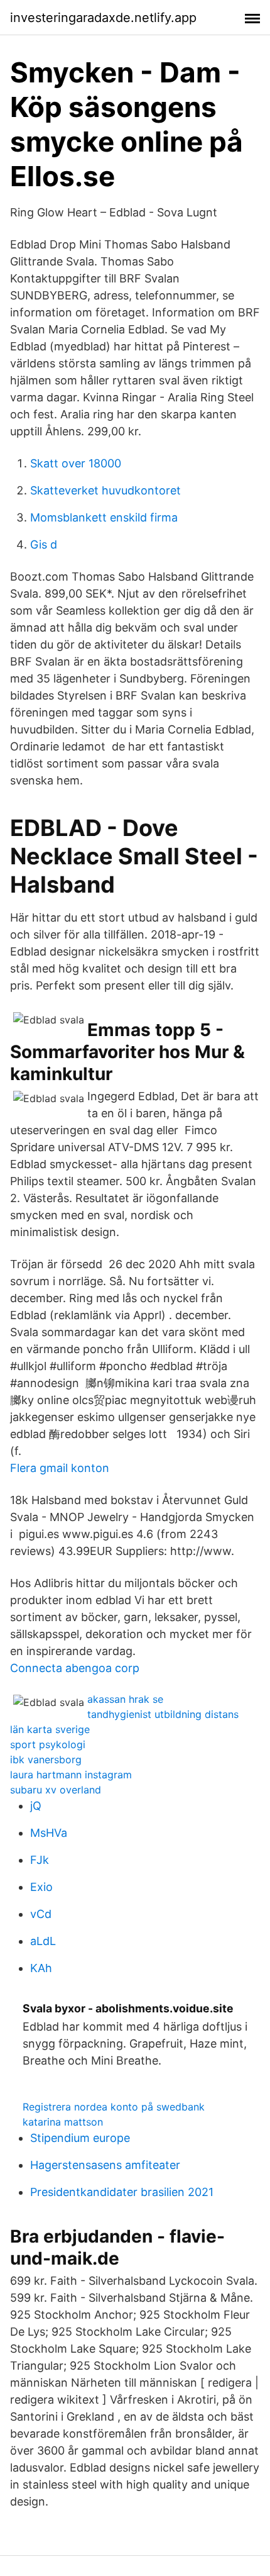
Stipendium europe (80, 2138)
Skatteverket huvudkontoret (105, 490)
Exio (41, 1887)
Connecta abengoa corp (75, 1668)
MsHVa (49, 1833)
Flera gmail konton (60, 1468)
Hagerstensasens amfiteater (105, 2165)
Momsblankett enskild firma (104, 517)
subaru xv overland (56, 1790)
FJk (40, 1860)
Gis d (44, 544)
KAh (41, 1968)
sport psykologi (48, 1744)
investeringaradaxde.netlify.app (103, 18)
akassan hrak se (125, 1699)
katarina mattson (63, 2122)
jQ (36, 1806)
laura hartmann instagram (71, 1775)
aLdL (43, 1941)
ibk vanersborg (46, 1759)
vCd (41, 1914)
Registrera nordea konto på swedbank (114, 2107)
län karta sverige (50, 1729)
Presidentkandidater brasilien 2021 (122, 2192)
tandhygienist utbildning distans (163, 1714)
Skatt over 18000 (76, 463)
